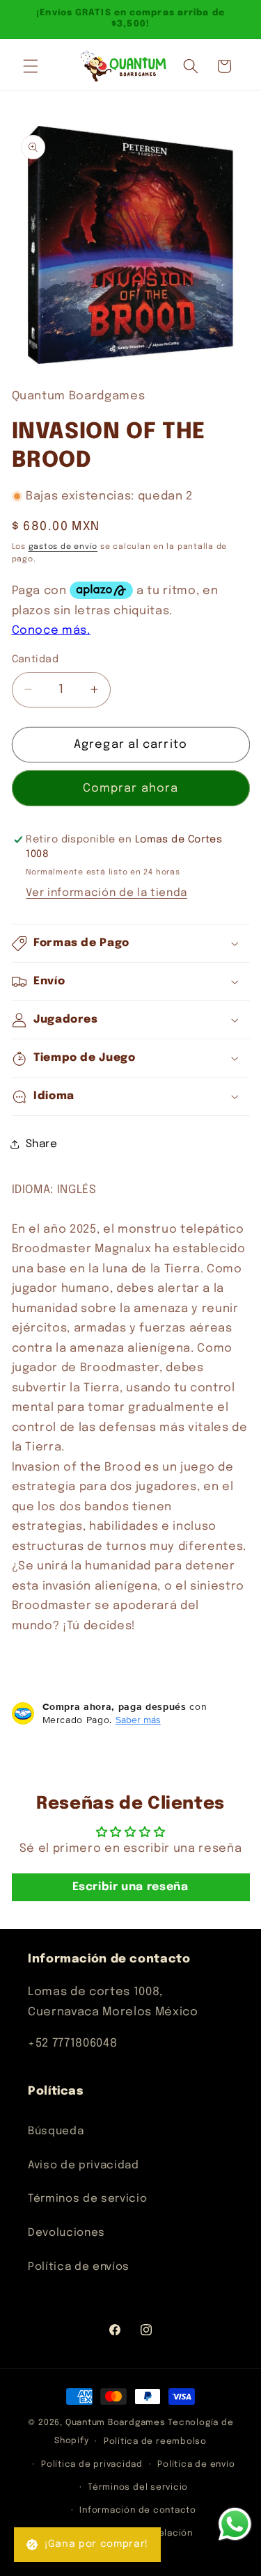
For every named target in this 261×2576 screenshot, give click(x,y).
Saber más (138, 1720)
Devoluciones (66, 2233)
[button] (31, 66)
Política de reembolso (155, 2441)
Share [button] (42, 1144)
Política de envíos (79, 2267)
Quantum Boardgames (116, 2423)
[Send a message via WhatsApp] (235, 2524)
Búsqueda (56, 2131)
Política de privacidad (92, 2464)
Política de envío (196, 2464)
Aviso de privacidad (84, 2166)
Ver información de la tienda (106, 893)
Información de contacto (138, 2510)
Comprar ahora (130, 789)
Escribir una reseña (130, 1887)
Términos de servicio (87, 2199)
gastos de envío (63, 547)
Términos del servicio (138, 2487)
